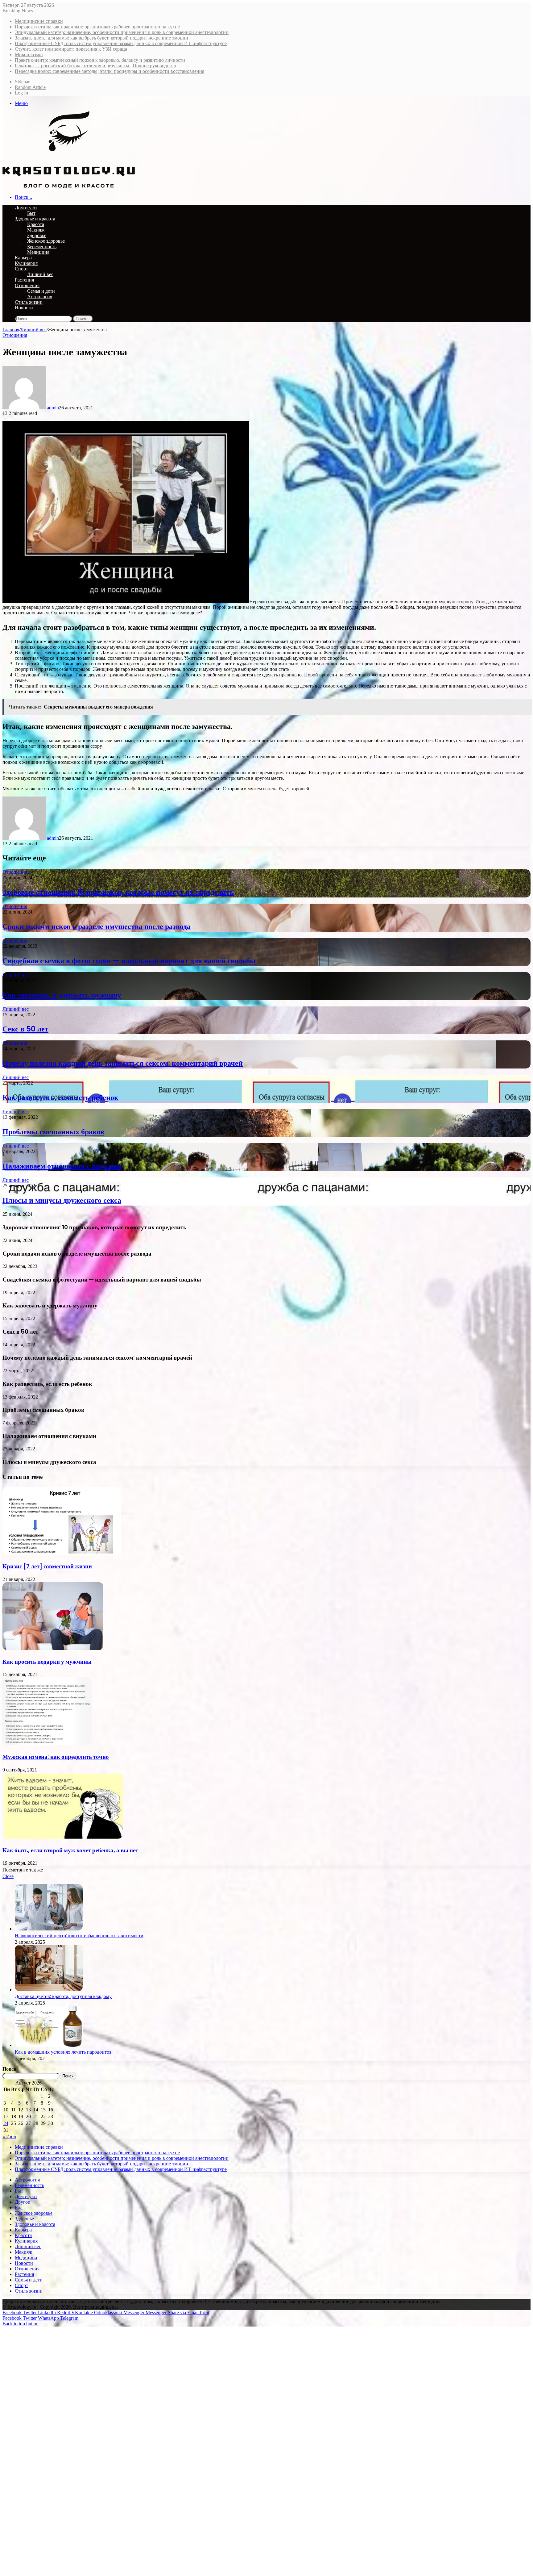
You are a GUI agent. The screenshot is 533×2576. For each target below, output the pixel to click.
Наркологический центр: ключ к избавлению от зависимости (79, 1936)
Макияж (36, 230)
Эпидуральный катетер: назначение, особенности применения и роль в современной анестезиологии (122, 32)
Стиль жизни (29, 302)
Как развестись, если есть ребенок (60, 1097)
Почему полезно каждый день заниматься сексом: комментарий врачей (123, 1063)
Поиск (9, 2069)
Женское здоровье (46, 241)
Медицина (38, 252)
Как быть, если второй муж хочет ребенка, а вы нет (70, 1850)
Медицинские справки (39, 21)
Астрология (40, 297)
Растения (24, 280)
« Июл (9, 2137)
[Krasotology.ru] (69, 187)
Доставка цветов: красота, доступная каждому (63, 1996)
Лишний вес (40, 274)
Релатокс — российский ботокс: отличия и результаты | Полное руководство (95, 66)
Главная (11, 330)
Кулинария (26, 263)
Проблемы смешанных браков (53, 1132)
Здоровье (37, 235)
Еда (19, 2208)
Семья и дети (41, 291)
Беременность (42, 247)
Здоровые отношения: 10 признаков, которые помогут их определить (118, 892)
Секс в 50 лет (25, 1029)
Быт (31, 213)
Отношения (27, 285)
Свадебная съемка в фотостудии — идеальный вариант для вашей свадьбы (129, 961)
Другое (22, 2202)
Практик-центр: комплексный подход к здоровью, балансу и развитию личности (100, 60)
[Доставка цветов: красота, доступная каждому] (49, 1990)
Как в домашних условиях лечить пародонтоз (63, 2052)
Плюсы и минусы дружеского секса (62, 1200)
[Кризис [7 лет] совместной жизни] (62, 1553)
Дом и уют (26, 208)
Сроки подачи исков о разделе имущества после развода (97, 926)
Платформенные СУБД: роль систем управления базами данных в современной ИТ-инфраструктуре (121, 43)
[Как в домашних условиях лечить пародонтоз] (49, 2045)
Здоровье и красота (35, 219)
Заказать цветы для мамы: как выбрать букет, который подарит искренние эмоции (101, 38)
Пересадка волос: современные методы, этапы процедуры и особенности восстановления (109, 71)
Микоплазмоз (29, 54)
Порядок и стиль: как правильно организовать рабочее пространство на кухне (97, 27)
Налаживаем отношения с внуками (62, 1166)
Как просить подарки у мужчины (47, 1662)
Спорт (21, 269)
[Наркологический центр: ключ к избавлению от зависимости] (49, 1929)
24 (6, 2123)
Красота (36, 224)
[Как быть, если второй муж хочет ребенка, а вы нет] (63, 1837)
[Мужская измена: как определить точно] (47, 1744)
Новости (24, 308)
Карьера (23, 258)
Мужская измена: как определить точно (56, 1757)
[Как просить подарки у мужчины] (53, 1648)
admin (53, 408)
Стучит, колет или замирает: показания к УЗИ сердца (71, 49)
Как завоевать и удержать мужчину (62, 995)
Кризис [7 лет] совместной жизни (47, 1566)
